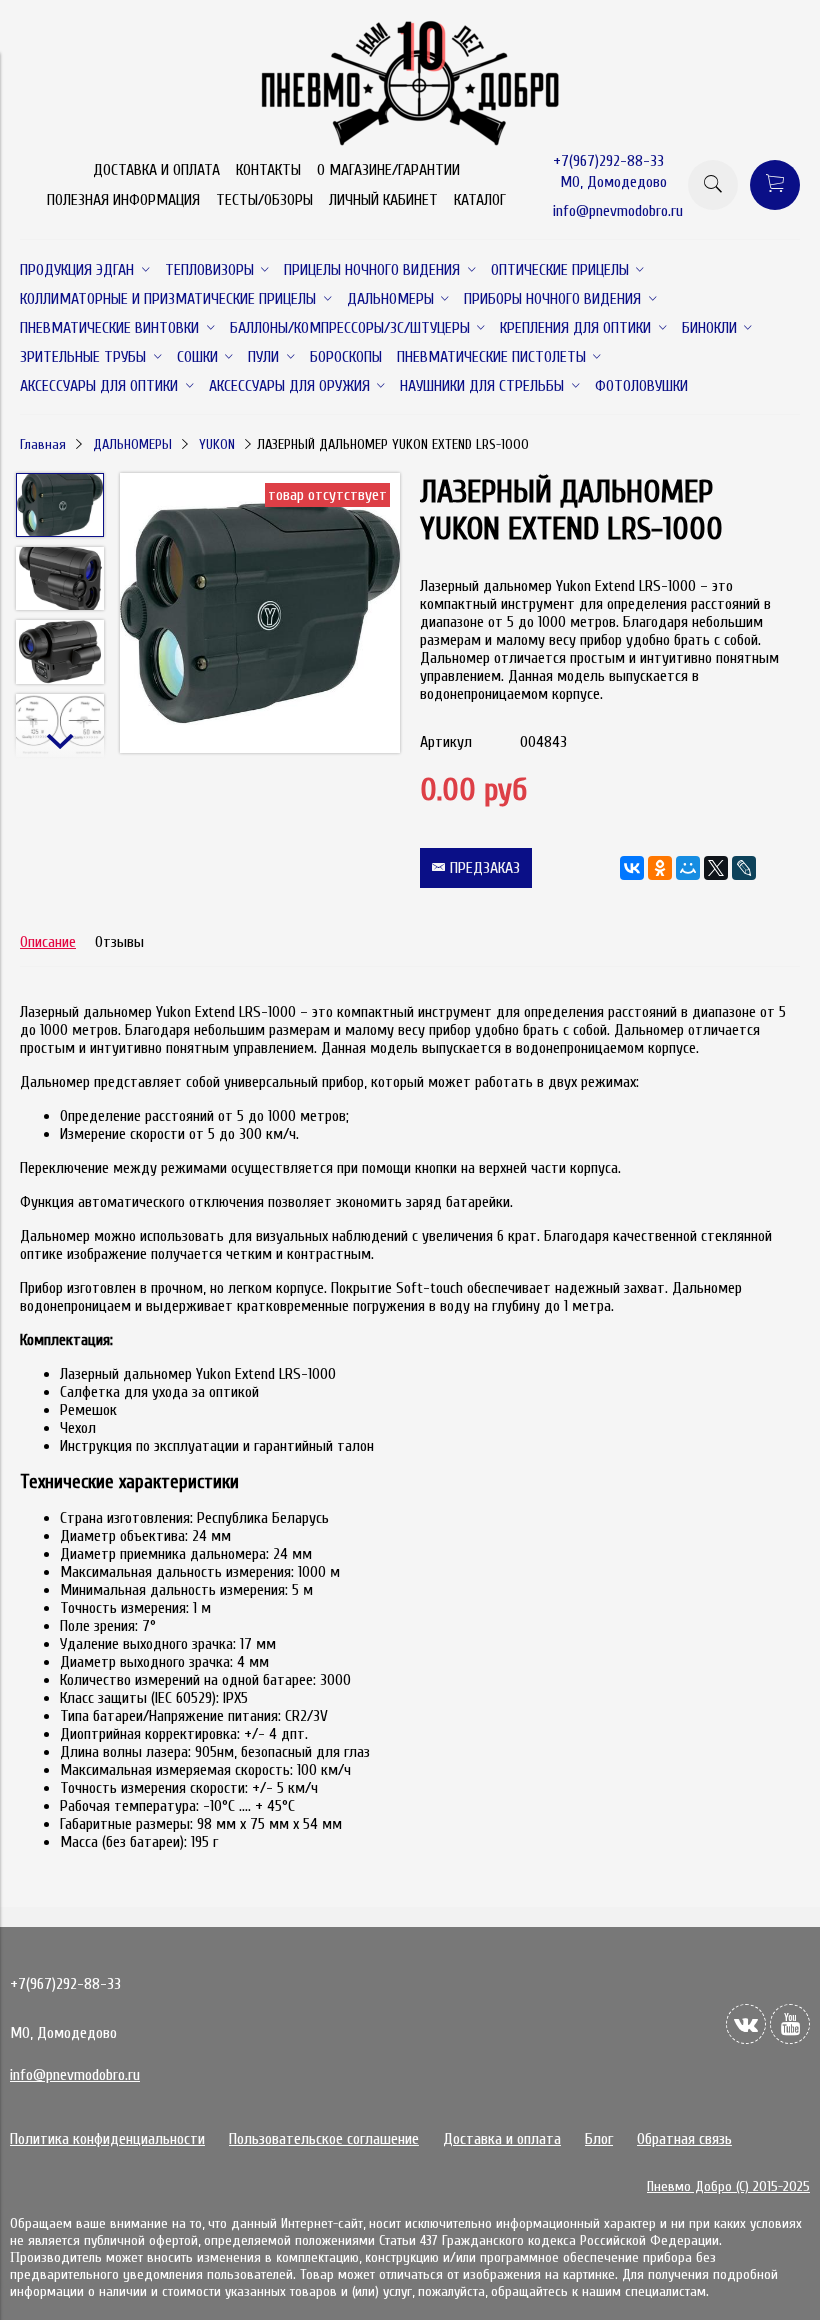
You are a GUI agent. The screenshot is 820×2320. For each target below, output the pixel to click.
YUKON (217, 444)
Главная (43, 444)
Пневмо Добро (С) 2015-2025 (728, 2186)
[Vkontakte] (746, 2024)
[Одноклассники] (660, 868)
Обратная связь (684, 2139)
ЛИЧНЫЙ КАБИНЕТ (383, 200)
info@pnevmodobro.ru (618, 211)
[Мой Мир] (688, 868)
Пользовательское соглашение (324, 2139)
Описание (48, 942)
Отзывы (119, 942)
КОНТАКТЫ (268, 170)
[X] (716, 868)
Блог (599, 2139)
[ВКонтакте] (632, 868)
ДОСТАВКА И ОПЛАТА (156, 170)
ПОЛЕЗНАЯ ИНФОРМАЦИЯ (123, 200)
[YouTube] (790, 2024)
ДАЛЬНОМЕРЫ (132, 444)
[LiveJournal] (744, 868)
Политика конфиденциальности (107, 2139)
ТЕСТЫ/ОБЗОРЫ (264, 200)
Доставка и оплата (502, 2139)
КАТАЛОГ (480, 200)
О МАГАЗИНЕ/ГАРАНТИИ (388, 170)
